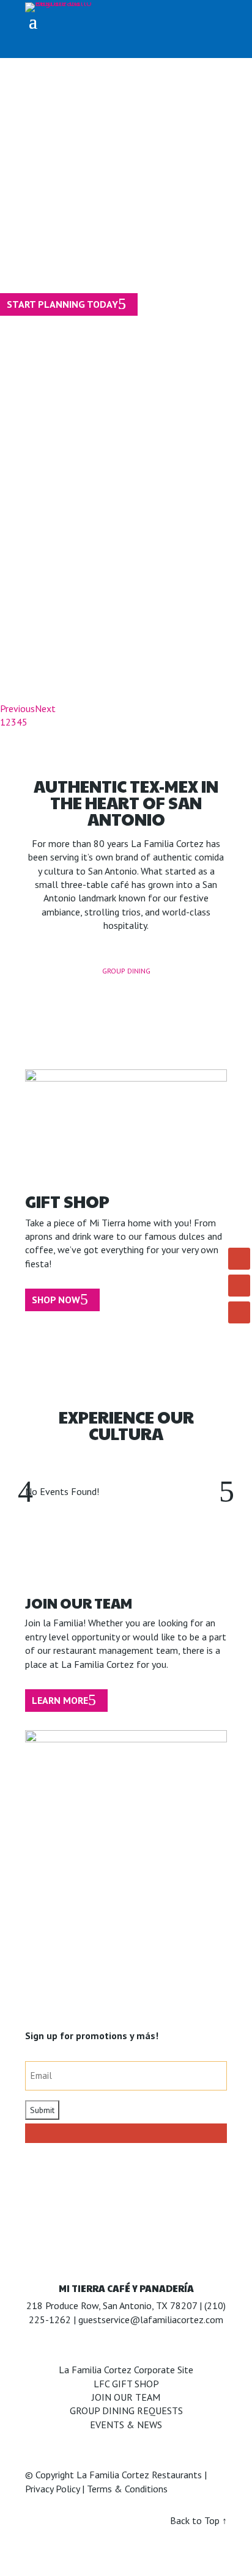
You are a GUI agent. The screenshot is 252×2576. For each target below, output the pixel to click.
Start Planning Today (62, 304)
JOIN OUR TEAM (126, 2397)
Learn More (60, 1700)
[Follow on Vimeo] (239, 1312)
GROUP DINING (126, 971)
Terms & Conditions (127, 2489)
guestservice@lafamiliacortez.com (151, 2319)
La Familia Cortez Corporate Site (126, 2370)
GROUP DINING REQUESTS (126, 2410)
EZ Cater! (69, 330)
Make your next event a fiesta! (100, 231)
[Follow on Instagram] (239, 1286)
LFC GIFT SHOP (126, 2384)
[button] (227, 1491)
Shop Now (56, 1300)
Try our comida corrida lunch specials (124, 617)
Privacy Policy (52, 2489)
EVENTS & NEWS (126, 2425)
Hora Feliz (84, 458)
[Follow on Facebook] (239, 1259)
